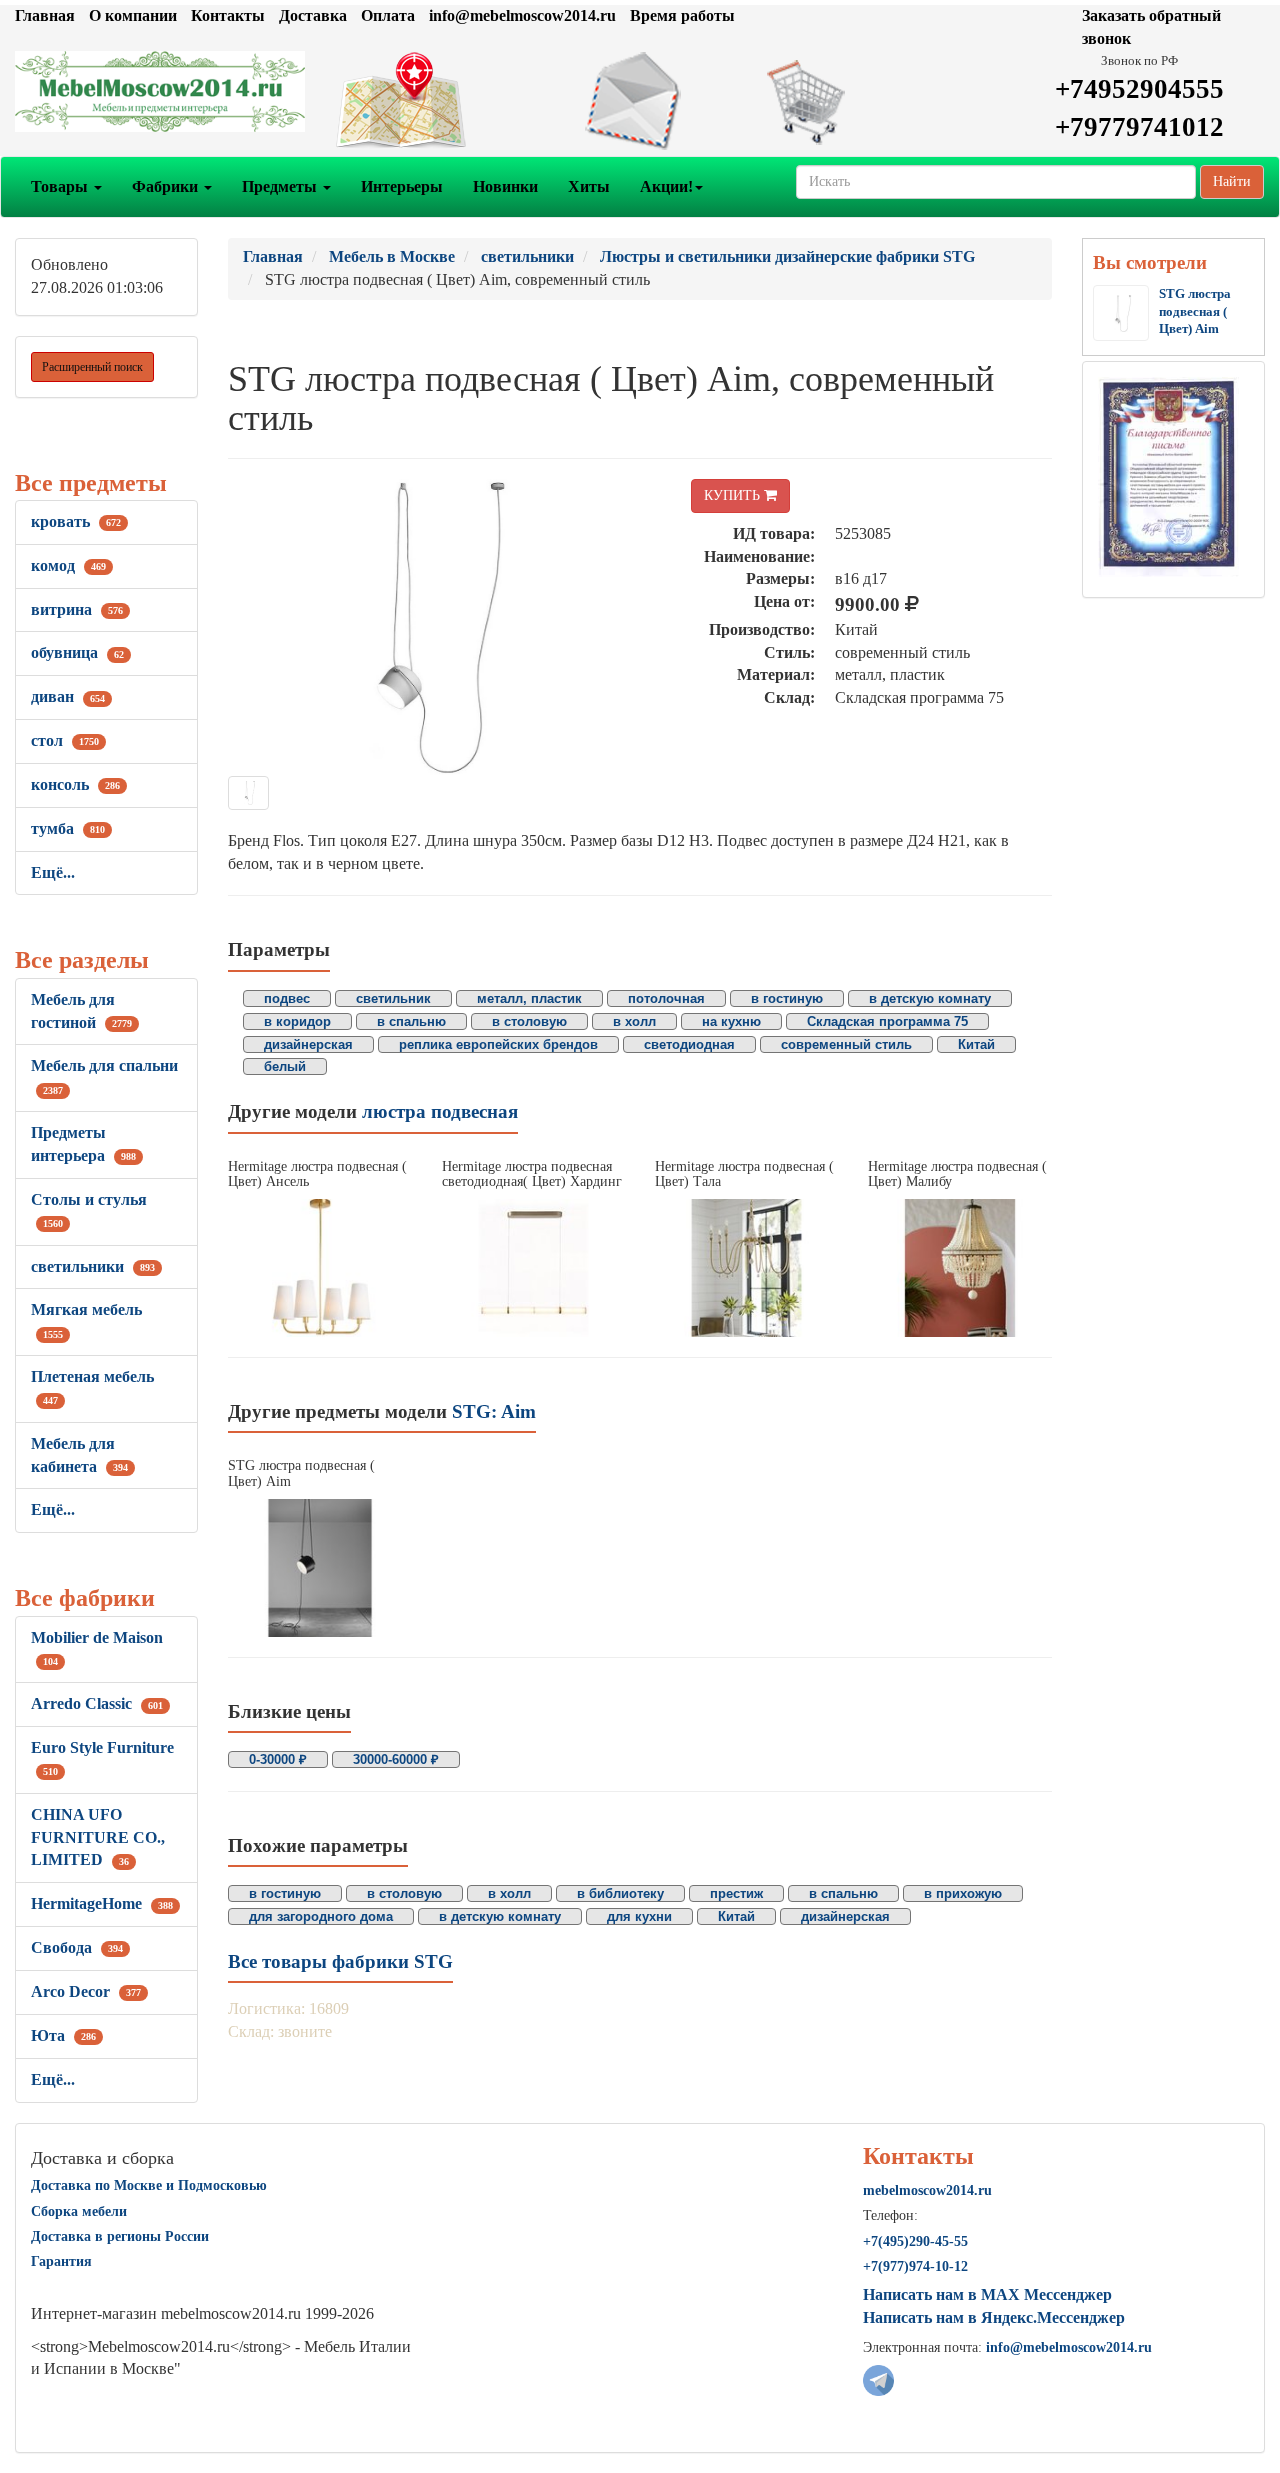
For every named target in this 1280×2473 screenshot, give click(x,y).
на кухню (731, 1021)
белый (285, 1066)
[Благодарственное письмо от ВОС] (1168, 475)
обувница (77, 652)
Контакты (228, 15)
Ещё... (53, 872)
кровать (76, 521)
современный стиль (846, 1044)
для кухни (639, 1916)
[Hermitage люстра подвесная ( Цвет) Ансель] (319, 1267)
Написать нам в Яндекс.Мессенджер (994, 2317)
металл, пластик (529, 998)
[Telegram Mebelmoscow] (878, 2379)
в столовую (529, 1021)
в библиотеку (620, 1893)
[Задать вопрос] (639, 101)
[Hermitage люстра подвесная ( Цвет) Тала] (746, 1267)
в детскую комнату (930, 998)
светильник (393, 998)
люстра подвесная (440, 1111)
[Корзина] (853, 101)
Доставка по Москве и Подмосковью (149, 2185)
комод (68, 565)
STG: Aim (494, 1411)
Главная (45, 15)
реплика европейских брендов (498, 1044)
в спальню (411, 1021)
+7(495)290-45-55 (915, 2241)
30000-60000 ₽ (396, 1759)
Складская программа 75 (887, 1021)
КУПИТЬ (734, 495)
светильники (93, 1266)
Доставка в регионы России (120, 2236)
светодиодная (689, 1044)
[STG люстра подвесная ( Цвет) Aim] (319, 1567)
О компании (133, 15)
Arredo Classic (97, 1703)
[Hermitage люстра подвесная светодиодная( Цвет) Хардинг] (533, 1267)
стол (65, 740)
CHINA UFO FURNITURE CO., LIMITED (98, 1837)
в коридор (297, 1021)
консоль (75, 784)
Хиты (589, 186)
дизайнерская (308, 1044)
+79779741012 (1139, 127)
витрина (77, 609)
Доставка (313, 15)
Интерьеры (402, 186)
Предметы (281, 186)
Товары (61, 186)
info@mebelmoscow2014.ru (522, 15)
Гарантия (61, 2261)
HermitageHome (102, 1903)
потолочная (666, 998)
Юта (63, 2035)
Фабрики (167, 186)
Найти (1232, 181)
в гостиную (787, 998)
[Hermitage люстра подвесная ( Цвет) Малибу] (959, 1267)
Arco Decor (86, 1991)
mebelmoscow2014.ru (927, 2190)
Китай (976, 1044)
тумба (68, 828)
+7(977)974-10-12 (915, 2266)
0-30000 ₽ (278, 1759)
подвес (287, 998)
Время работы (682, 15)
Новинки (505, 186)
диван (68, 696)
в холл (634, 1021)
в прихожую (963, 1893)
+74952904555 (1139, 89)
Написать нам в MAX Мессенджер (987, 2294)
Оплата (388, 15)
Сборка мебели (79, 2211)
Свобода (77, 1947)
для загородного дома (321, 1916)
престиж (736, 1893)
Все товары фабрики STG (340, 1961)
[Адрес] (426, 101)
